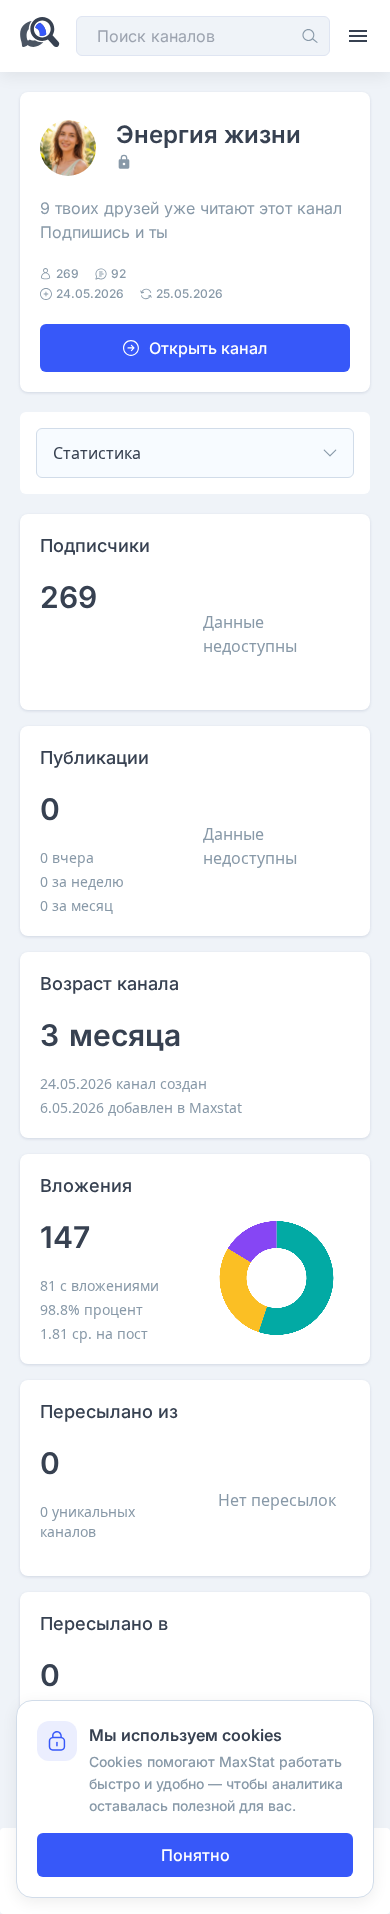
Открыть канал (208, 348)
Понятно (195, 1855)
